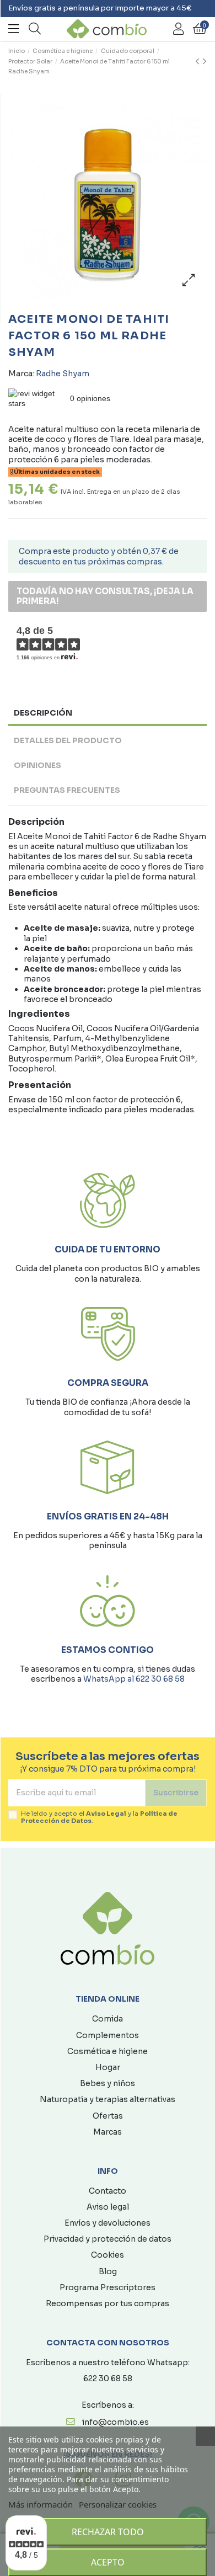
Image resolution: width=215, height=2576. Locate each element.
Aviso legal (108, 2207)
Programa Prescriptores (108, 2287)
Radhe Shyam (63, 374)
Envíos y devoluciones (108, 2223)
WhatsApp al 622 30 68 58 (134, 1679)
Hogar (108, 2067)
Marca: (21, 374)
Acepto (108, 2562)
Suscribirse (176, 1793)
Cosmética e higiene (108, 2051)
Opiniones (37, 765)
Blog (108, 2271)
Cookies (108, 2255)
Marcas (108, 2132)
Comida (108, 2019)
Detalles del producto (68, 740)
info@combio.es (115, 2422)
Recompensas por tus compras (108, 2303)
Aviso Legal (106, 1814)
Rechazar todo (108, 2532)
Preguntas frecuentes (67, 790)
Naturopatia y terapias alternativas (108, 2099)
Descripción (43, 713)
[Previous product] (199, 62)
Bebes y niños (108, 2083)
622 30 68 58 (108, 2378)
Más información (41, 2504)
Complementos (108, 2035)
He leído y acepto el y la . (99, 1817)
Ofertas (108, 2116)
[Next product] (205, 62)
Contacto (108, 2191)
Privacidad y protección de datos (108, 2239)
